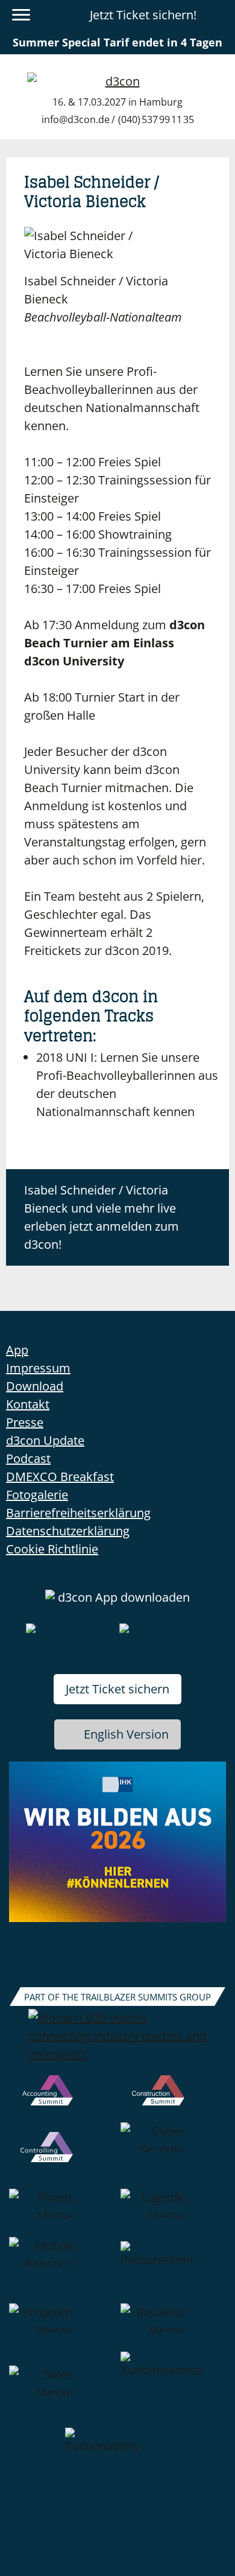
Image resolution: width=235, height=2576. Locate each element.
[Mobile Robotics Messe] (62, 2270)
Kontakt (28, 1404)
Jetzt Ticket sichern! (143, 15)
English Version (126, 1734)
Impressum (38, 1368)
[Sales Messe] (62, 2390)
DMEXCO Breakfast (60, 1477)
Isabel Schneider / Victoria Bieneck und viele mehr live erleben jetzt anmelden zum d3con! (102, 1217)
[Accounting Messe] (62, 2099)
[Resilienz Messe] (173, 2327)
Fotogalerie (37, 1495)
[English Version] (219, 15)
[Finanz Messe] (62, 2213)
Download (35, 1386)
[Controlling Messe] (62, 2156)
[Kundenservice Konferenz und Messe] (173, 2390)
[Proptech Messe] (62, 2327)
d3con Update (45, 1440)
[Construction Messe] (173, 2099)
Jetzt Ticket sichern (117, 1689)
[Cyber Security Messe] (173, 2156)
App (17, 1350)
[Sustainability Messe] (118, 2457)
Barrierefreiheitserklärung (78, 1513)
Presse (25, 1422)
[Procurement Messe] (173, 2270)
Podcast (28, 1458)
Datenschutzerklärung (68, 1531)
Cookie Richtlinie (52, 1549)
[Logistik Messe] (173, 2213)
